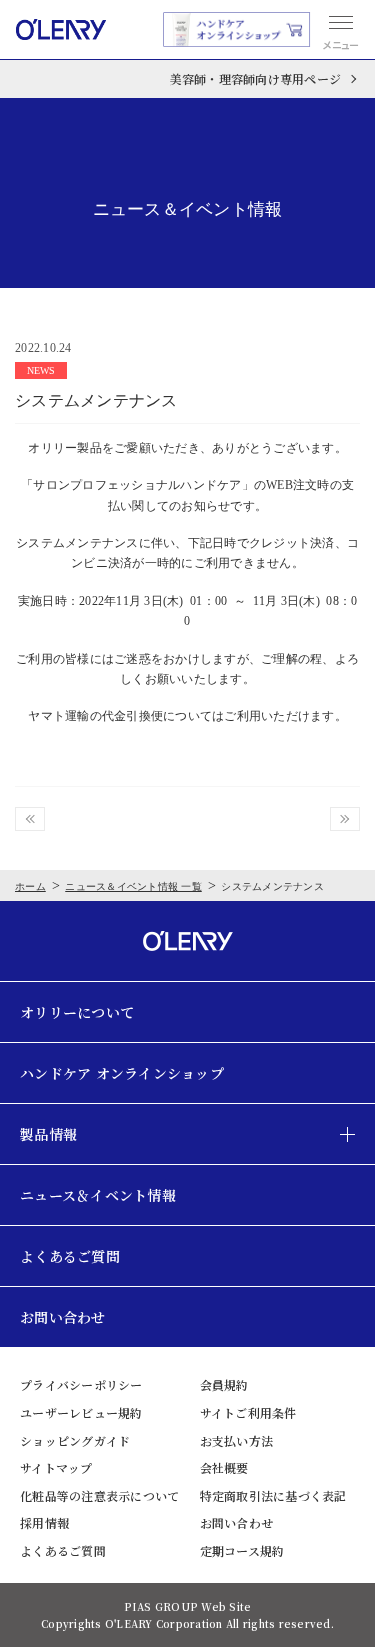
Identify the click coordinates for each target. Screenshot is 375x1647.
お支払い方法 (237, 1440)
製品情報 (48, 1134)
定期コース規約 (242, 1550)
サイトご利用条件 (248, 1412)
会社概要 (224, 1467)
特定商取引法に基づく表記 (273, 1495)
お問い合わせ (63, 1317)
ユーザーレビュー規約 (81, 1412)
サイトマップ (56, 1467)
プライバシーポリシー (81, 1384)
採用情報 (44, 1522)
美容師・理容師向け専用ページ (256, 78)
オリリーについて (77, 1012)
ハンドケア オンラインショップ (122, 1073)
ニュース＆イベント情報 (98, 1195)
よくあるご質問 (70, 1256)
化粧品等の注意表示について (99, 1495)
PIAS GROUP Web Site (188, 1606)
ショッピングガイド (75, 1440)
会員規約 (224, 1384)
